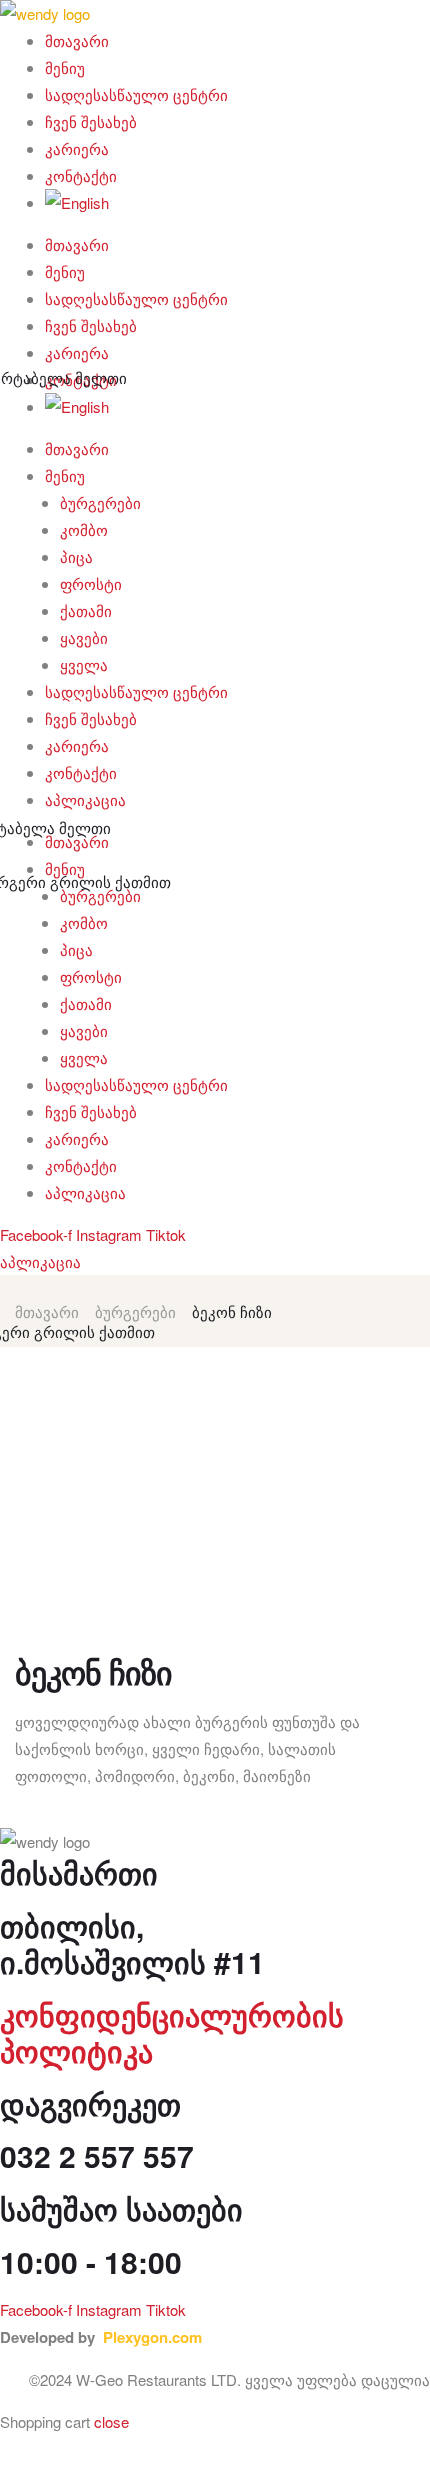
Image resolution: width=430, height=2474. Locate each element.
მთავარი (77, 40)
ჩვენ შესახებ (91, 121)
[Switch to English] (237, 202)
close (111, 2421)
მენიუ (65, 67)
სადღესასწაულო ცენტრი (136, 94)
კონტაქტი (81, 175)
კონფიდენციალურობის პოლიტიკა (172, 2032)
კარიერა (77, 148)
